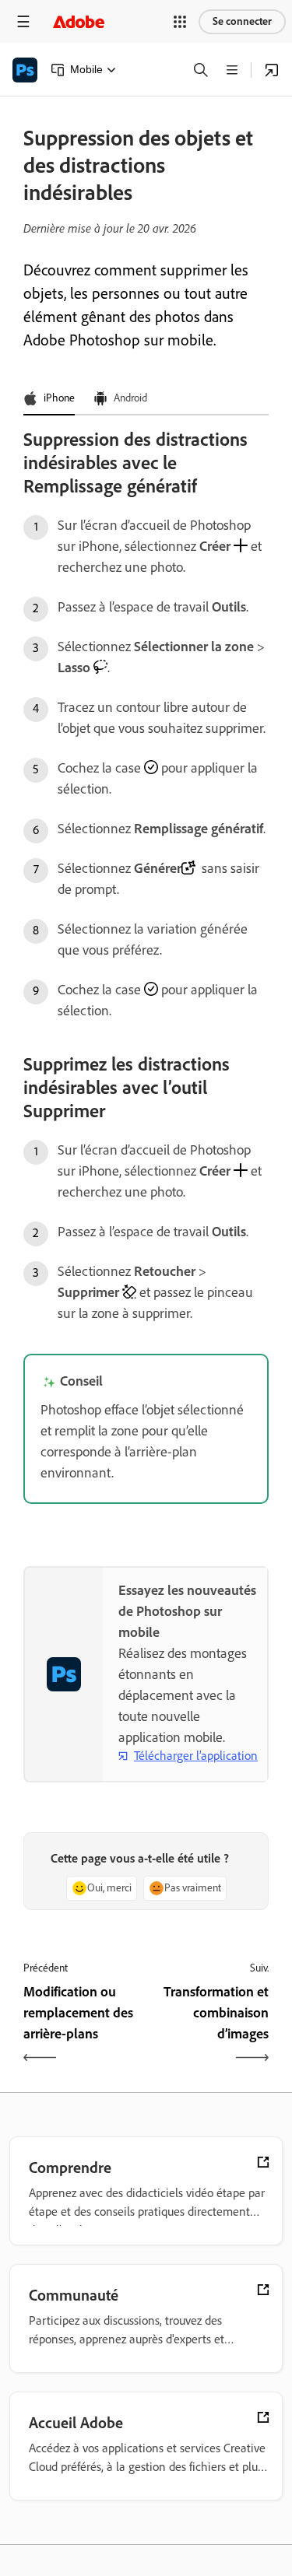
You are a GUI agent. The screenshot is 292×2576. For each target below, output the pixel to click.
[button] (180, 22)
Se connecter (242, 21)
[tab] (49, 399)
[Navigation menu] (23, 21)
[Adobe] (79, 21)
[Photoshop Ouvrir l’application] (272, 70)
